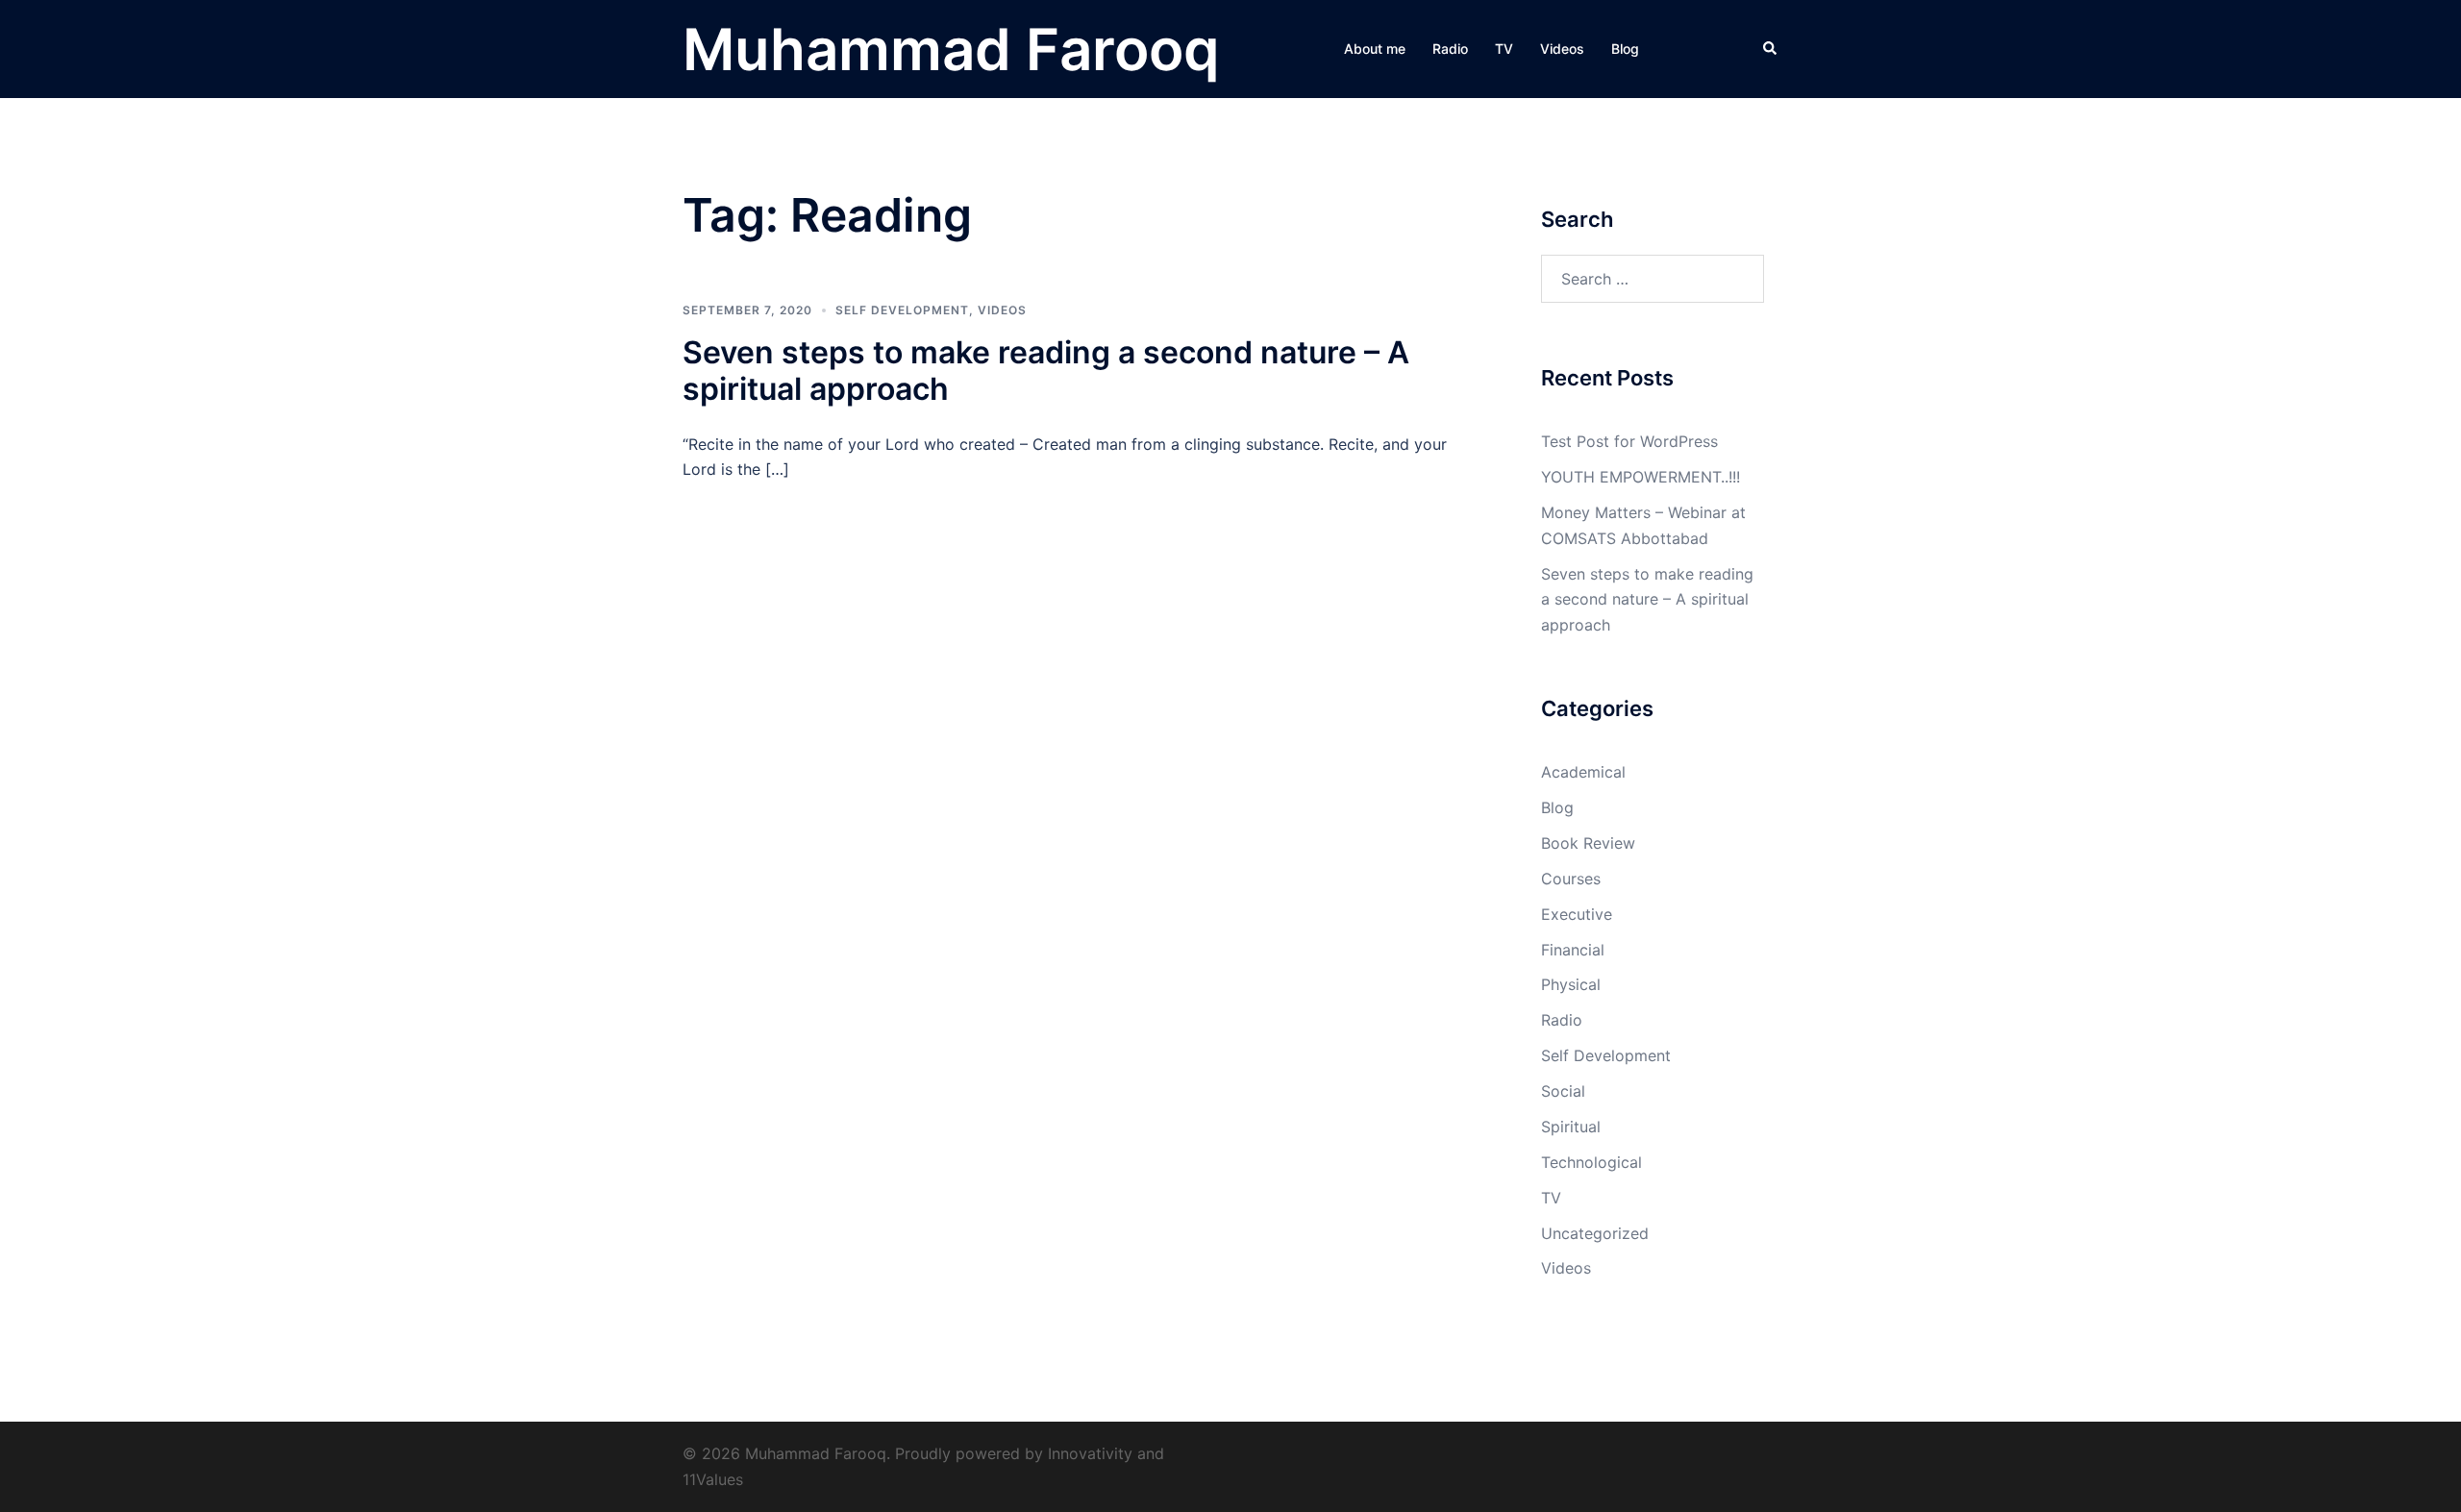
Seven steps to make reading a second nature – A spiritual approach (1046, 371)
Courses (1571, 879)
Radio (1450, 49)
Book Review (1588, 843)
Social (1563, 1091)
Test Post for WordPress (1629, 441)
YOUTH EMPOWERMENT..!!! (1641, 477)
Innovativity (1090, 1453)
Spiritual (1571, 1127)
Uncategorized (1595, 1233)
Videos (1562, 49)
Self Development (902, 310)
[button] (1771, 49)
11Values (713, 1479)
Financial (1573, 950)
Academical (1583, 772)
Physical (1571, 984)
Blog (1625, 49)
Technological (1591, 1162)
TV (1504, 49)
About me (1375, 49)
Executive (1577, 914)
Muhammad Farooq (951, 49)
